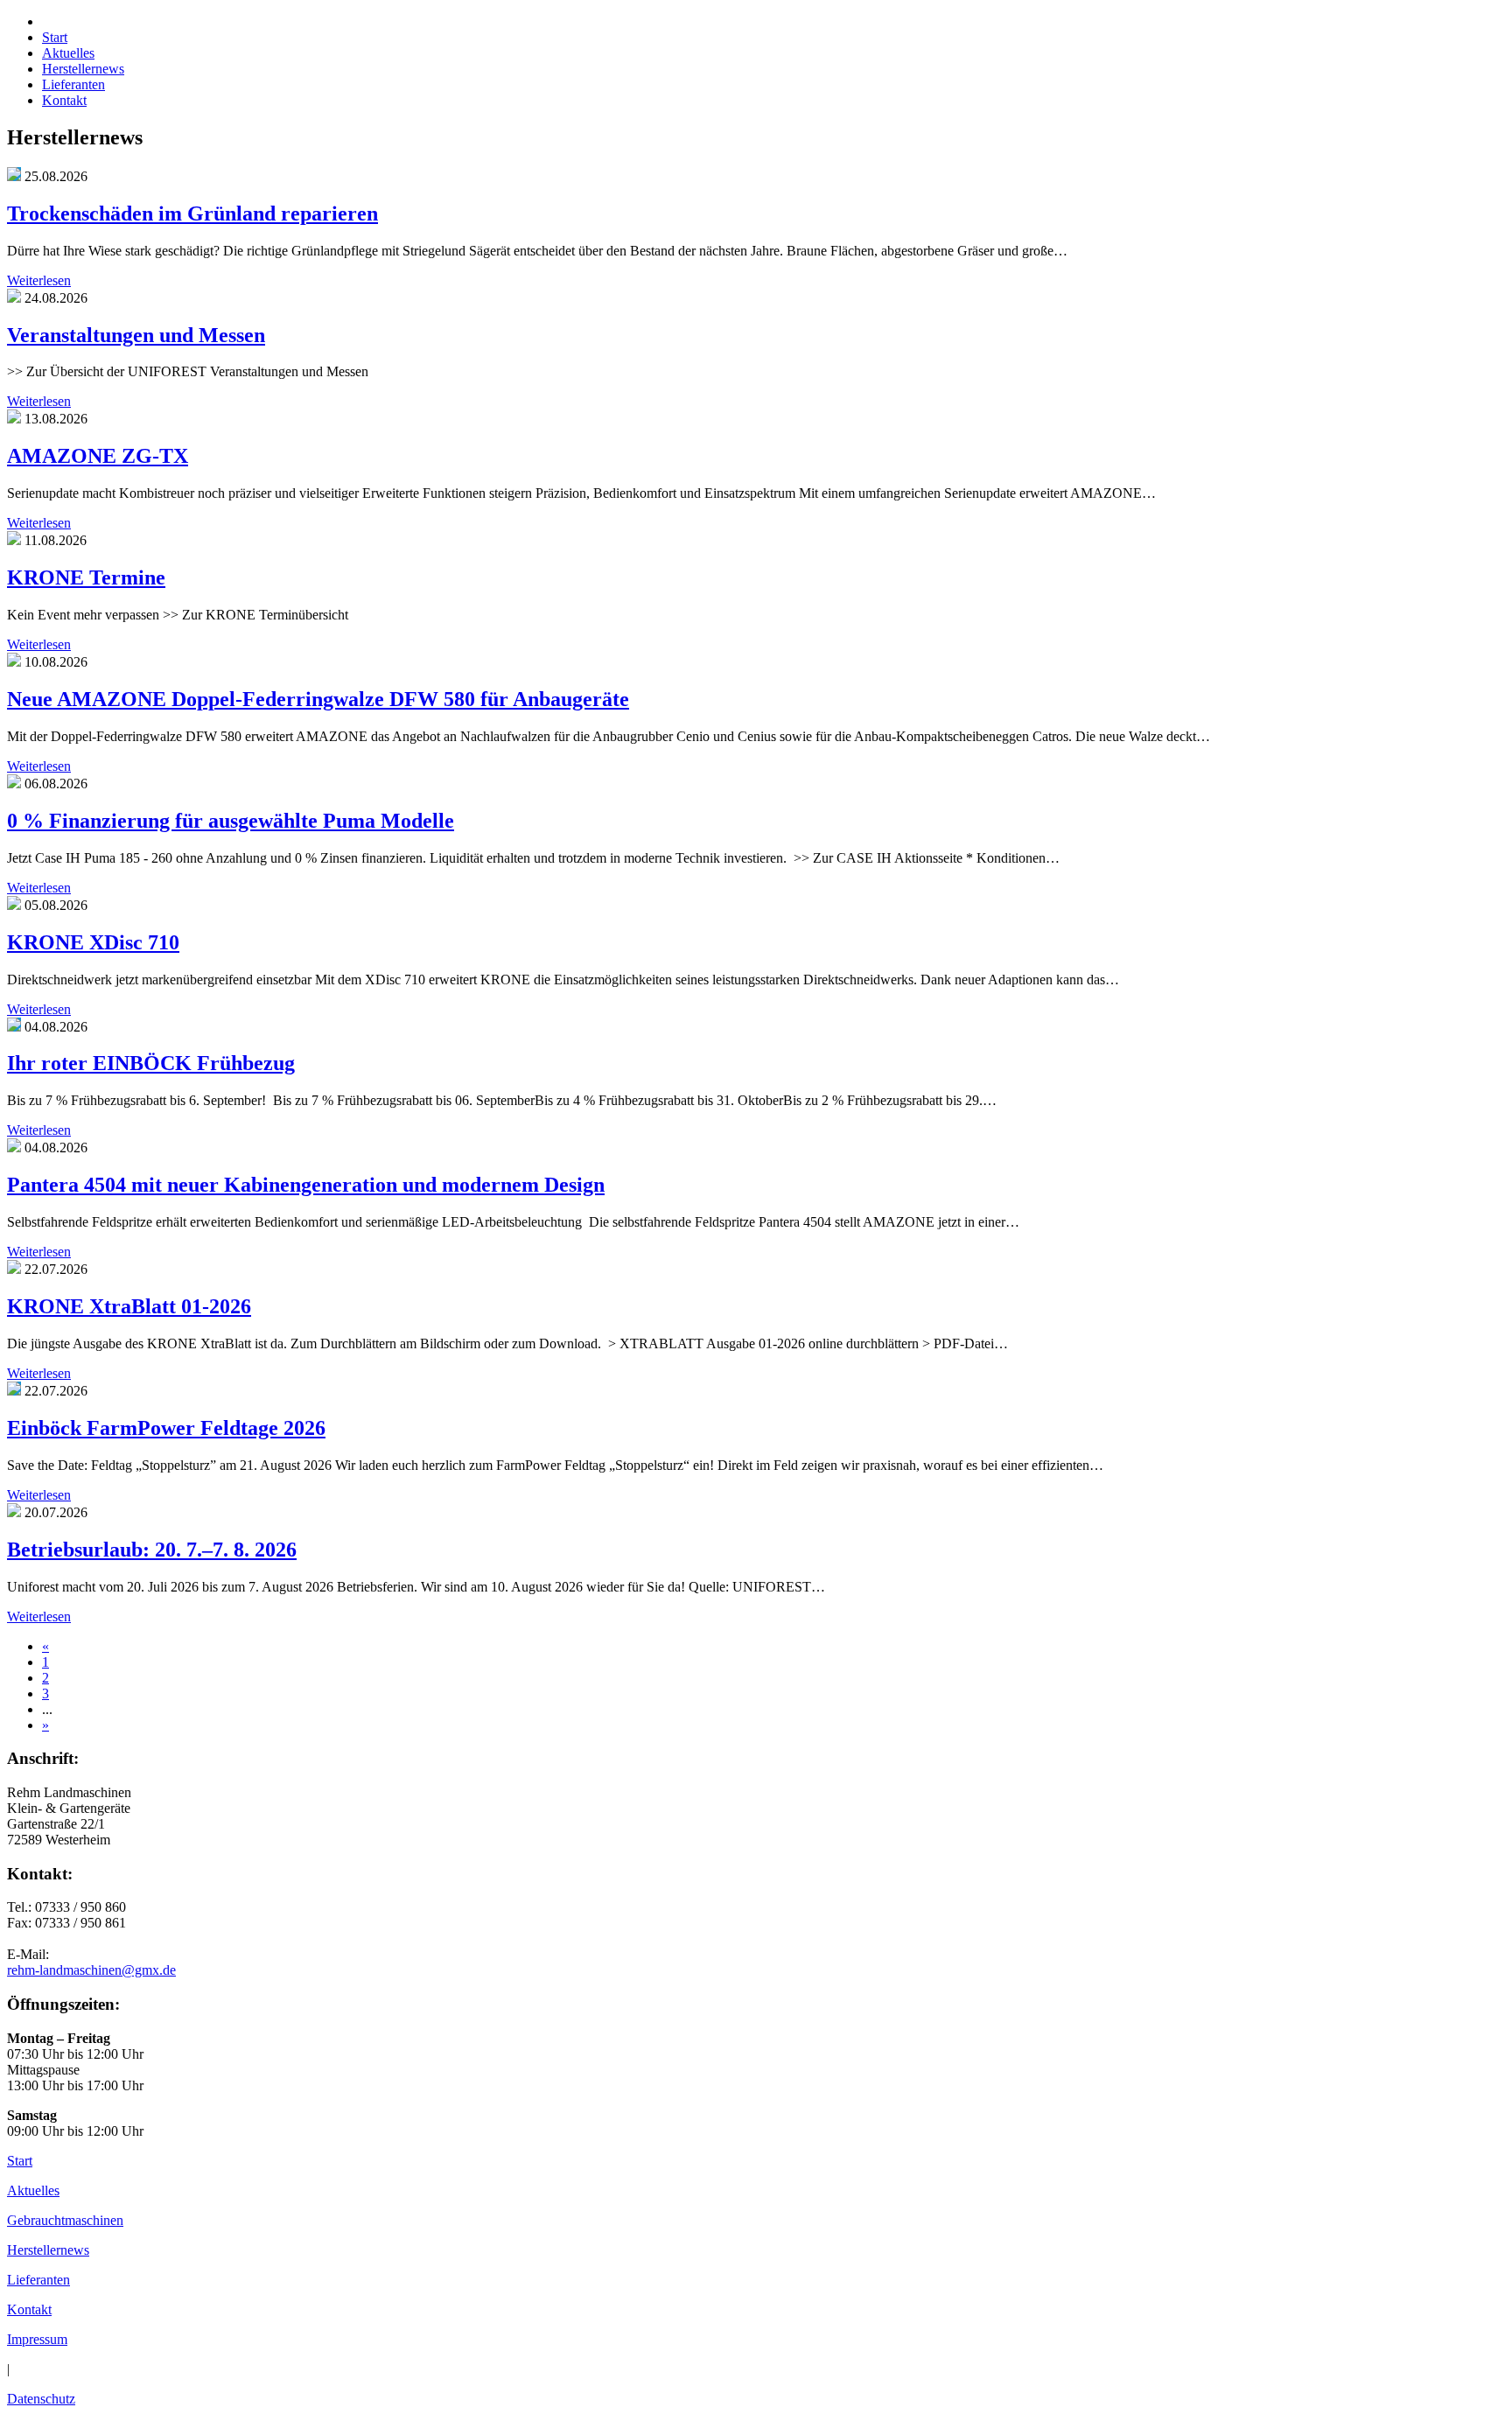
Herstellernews (48, 2250)
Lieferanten (38, 2280)
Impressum (37, 2339)
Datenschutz (41, 2399)
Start (20, 2161)
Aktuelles (33, 2190)
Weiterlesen (39, 280)
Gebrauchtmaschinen (65, 2220)
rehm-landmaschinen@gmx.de (91, 1970)
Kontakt (29, 2309)
